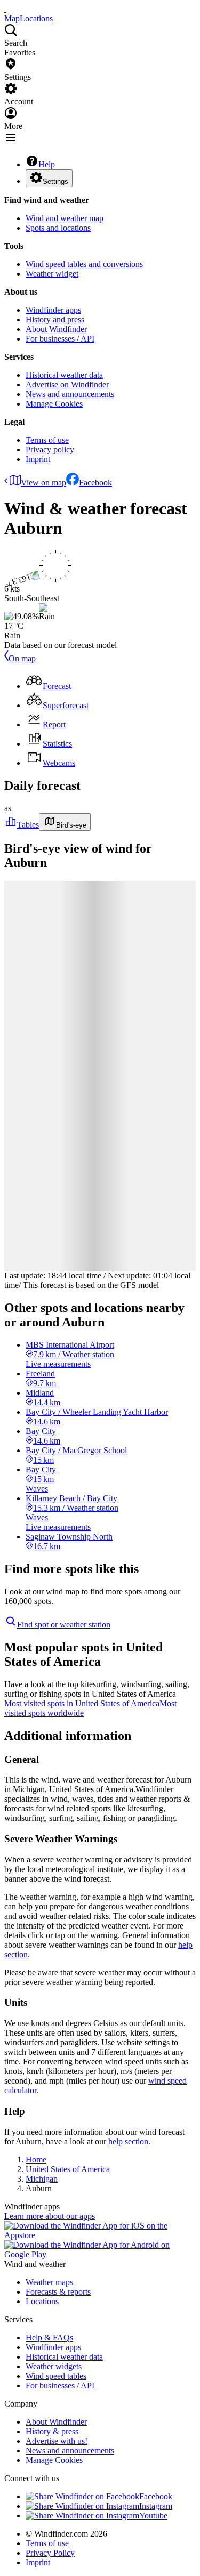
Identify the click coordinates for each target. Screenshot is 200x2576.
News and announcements (70, 394)
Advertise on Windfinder (67, 384)
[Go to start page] (5, 9)
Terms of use (47, 440)
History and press (55, 319)
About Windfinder (56, 329)
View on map (43, 483)
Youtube (153, 2516)
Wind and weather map (65, 218)
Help (47, 164)
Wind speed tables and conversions (84, 264)
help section (128, 2141)
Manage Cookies (54, 404)
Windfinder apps (53, 310)
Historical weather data (64, 375)
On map (22, 658)
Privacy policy (50, 449)
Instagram (156, 2506)
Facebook (95, 483)
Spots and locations (58, 228)
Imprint (38, 459)
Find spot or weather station (64, 1625)
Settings (55, 181)
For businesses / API (60, 339)
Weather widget (52, 274)
